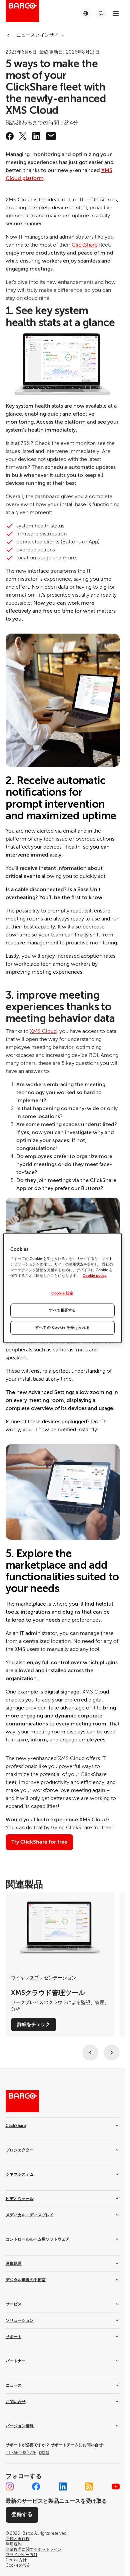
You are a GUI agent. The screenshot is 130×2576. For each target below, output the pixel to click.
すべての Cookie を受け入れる (62, 1328)
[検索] (101, 13)
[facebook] (10, 136)
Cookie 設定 (62, 1294)
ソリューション (20, 2320)
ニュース (14, 2385)
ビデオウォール (20, 2199)
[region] (62, 1288)
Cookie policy (95, 1276)
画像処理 (14, 2264)
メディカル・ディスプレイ (30, 2215)
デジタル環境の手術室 (26, 2280)
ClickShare (85, 245)
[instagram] (10, 2486)
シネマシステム (20, 2174)
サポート (14, 2337)
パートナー (16, 2361)
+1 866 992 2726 (27, 2453)
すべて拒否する (62, 1310)
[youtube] (116, 2486)
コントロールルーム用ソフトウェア (38, 2239)
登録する (22, 2514)
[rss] (89, 2486)
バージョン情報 (20, 2426)
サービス (14, 2304)
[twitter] (23, 136)
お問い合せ (16, 2402)
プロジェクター (20, 2150)
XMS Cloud (43, 1031)
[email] (51, 136)
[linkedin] (36, 136)
